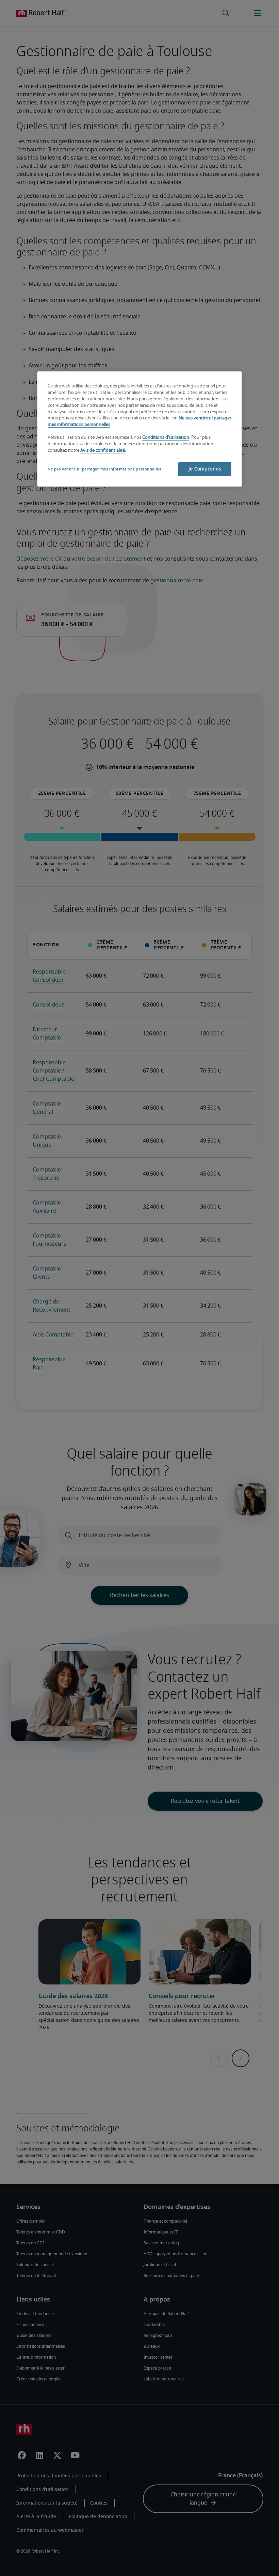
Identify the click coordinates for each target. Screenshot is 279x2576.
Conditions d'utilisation (166, 438)
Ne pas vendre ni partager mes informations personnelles (104, 469)
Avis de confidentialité (103, 451)
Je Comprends (205, 469)
